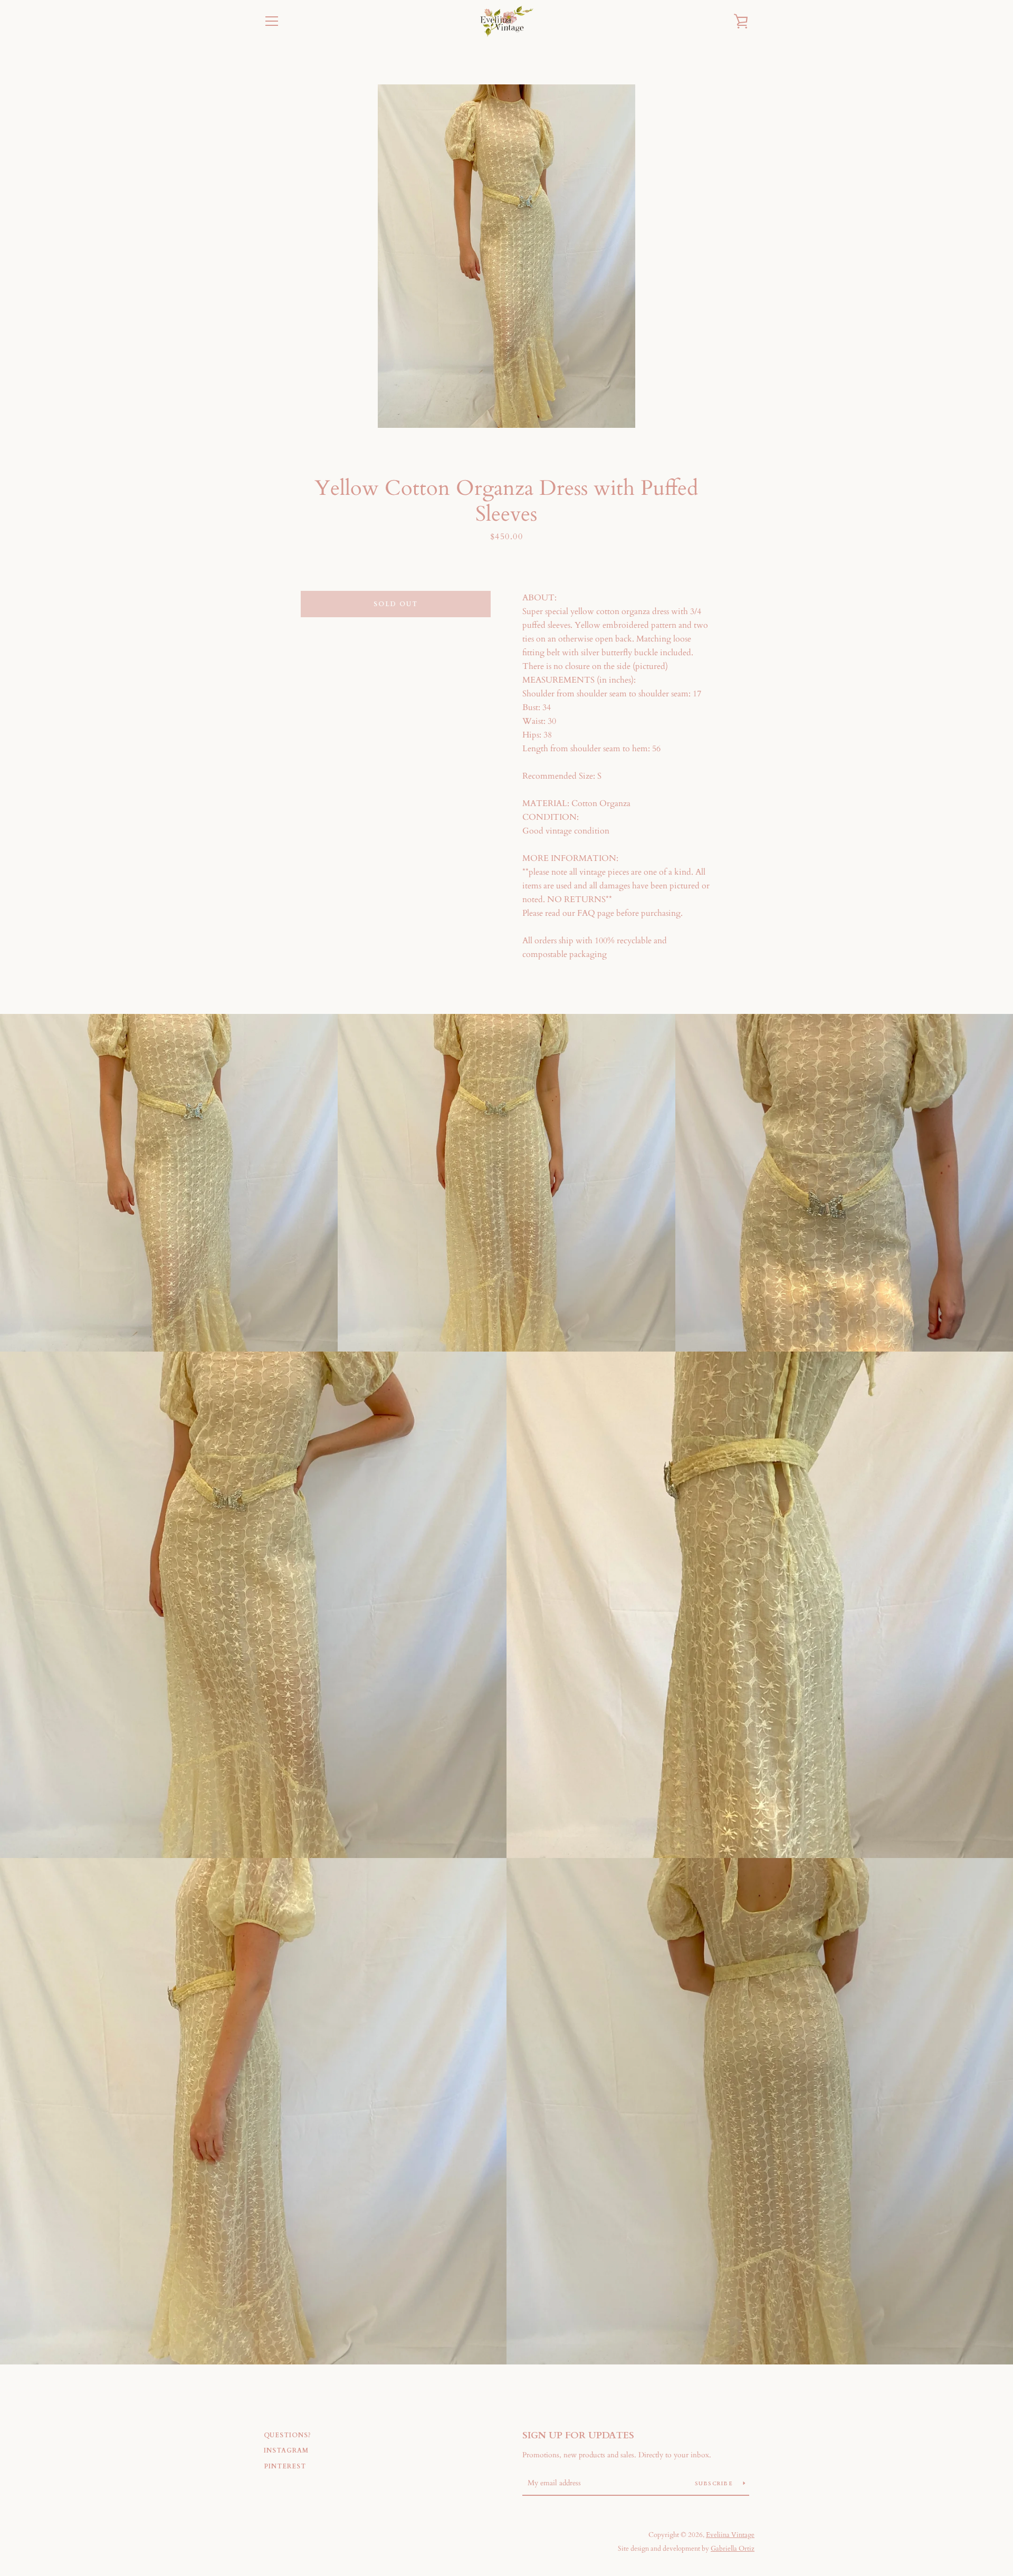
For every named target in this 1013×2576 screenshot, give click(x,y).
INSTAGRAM (286, 2450)
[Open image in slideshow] (506, 256)
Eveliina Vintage (730, 2535)
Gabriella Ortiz (733, 2549)
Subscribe (715, 2484)
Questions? (288, 2435)
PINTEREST (285, 2466)
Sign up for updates (578, 2435)
